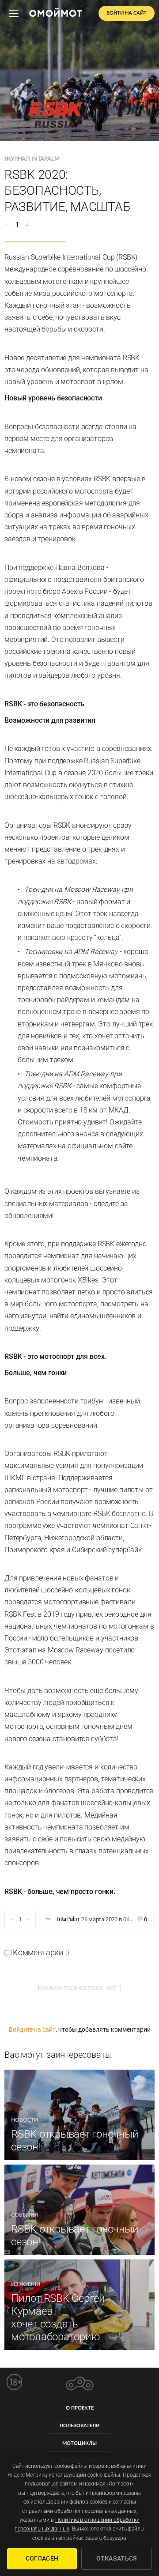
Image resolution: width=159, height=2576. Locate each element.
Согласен (42, 2558)
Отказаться (117, 2558)
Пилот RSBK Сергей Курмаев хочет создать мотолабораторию (58, 2317)
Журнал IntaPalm (32, 159)
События (25, 2215)
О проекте (80, 2408)
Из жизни (26, 2284)
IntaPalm (68, 1919)
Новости (25, 2120)
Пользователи (79, 2426)
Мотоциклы (79, 2443)
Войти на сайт (127, 13)
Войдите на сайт (32, 2029)
